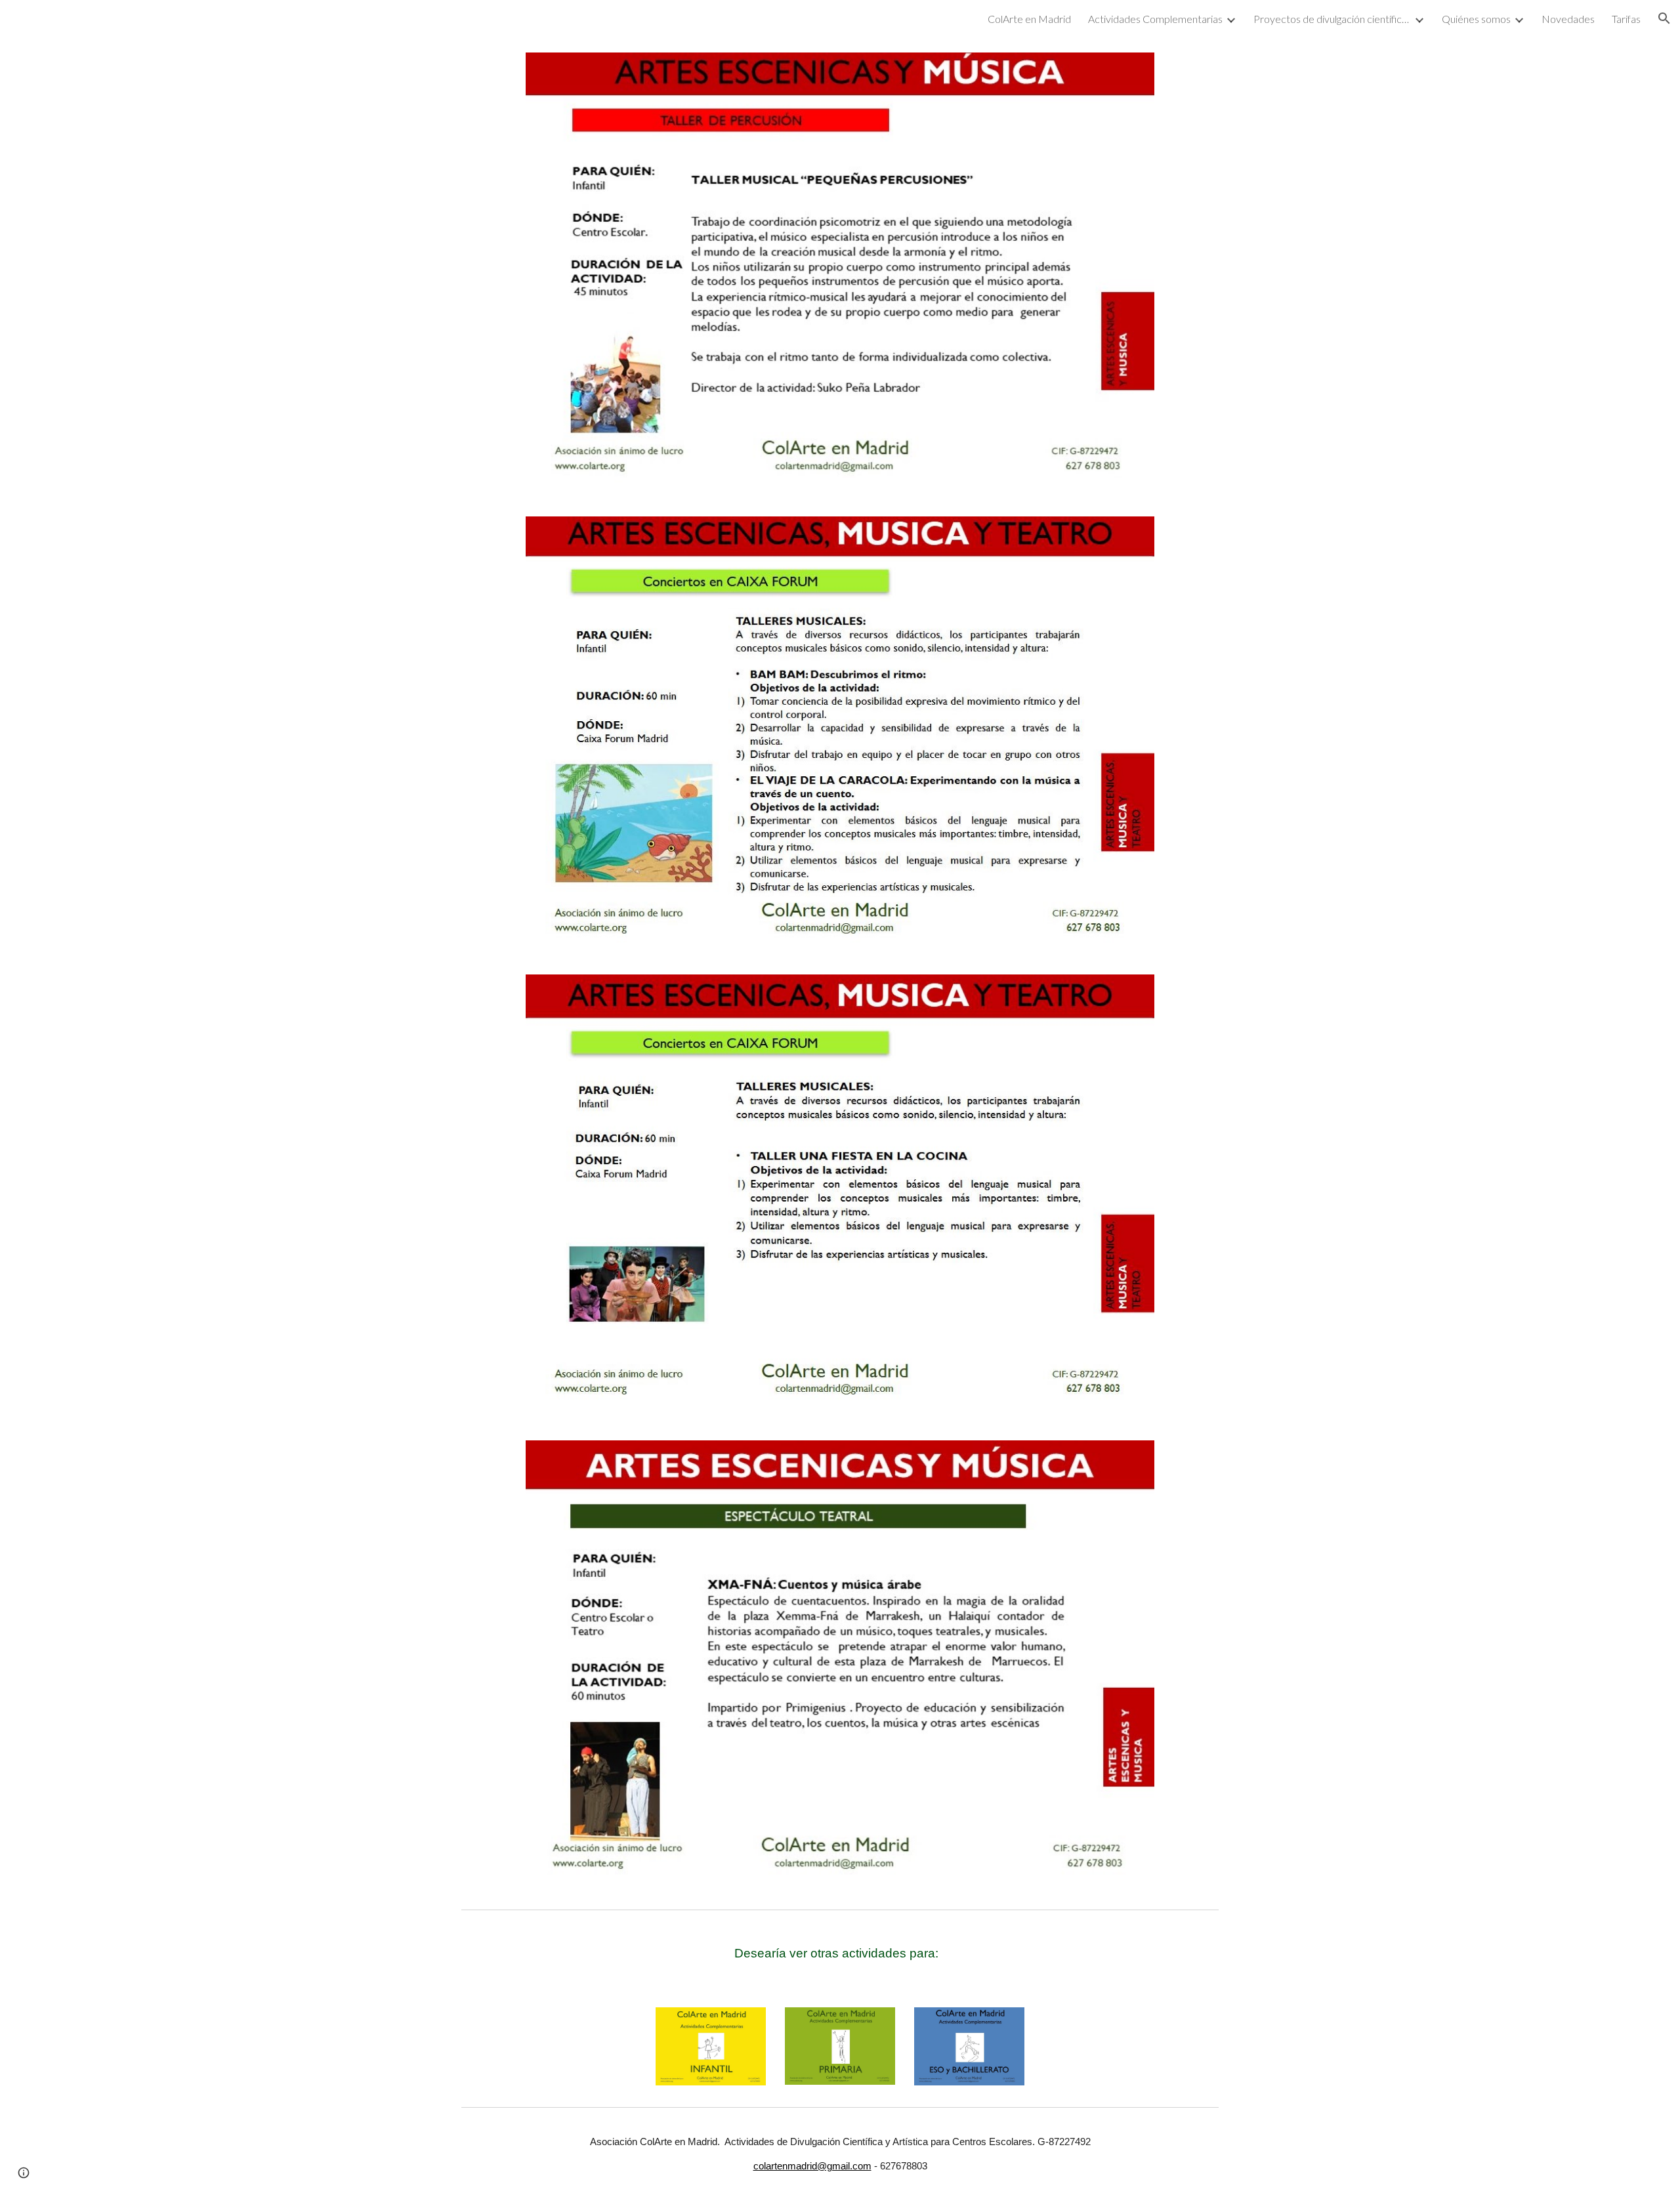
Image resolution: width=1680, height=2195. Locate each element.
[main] (840, 1954)
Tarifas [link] (1626, 19)
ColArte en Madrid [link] (1029, 19)
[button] (1664, 18)
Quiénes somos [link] (1476, 19)
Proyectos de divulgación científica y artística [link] (1332, 19)
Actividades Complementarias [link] (1155, 19)
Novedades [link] (1568, 19)
